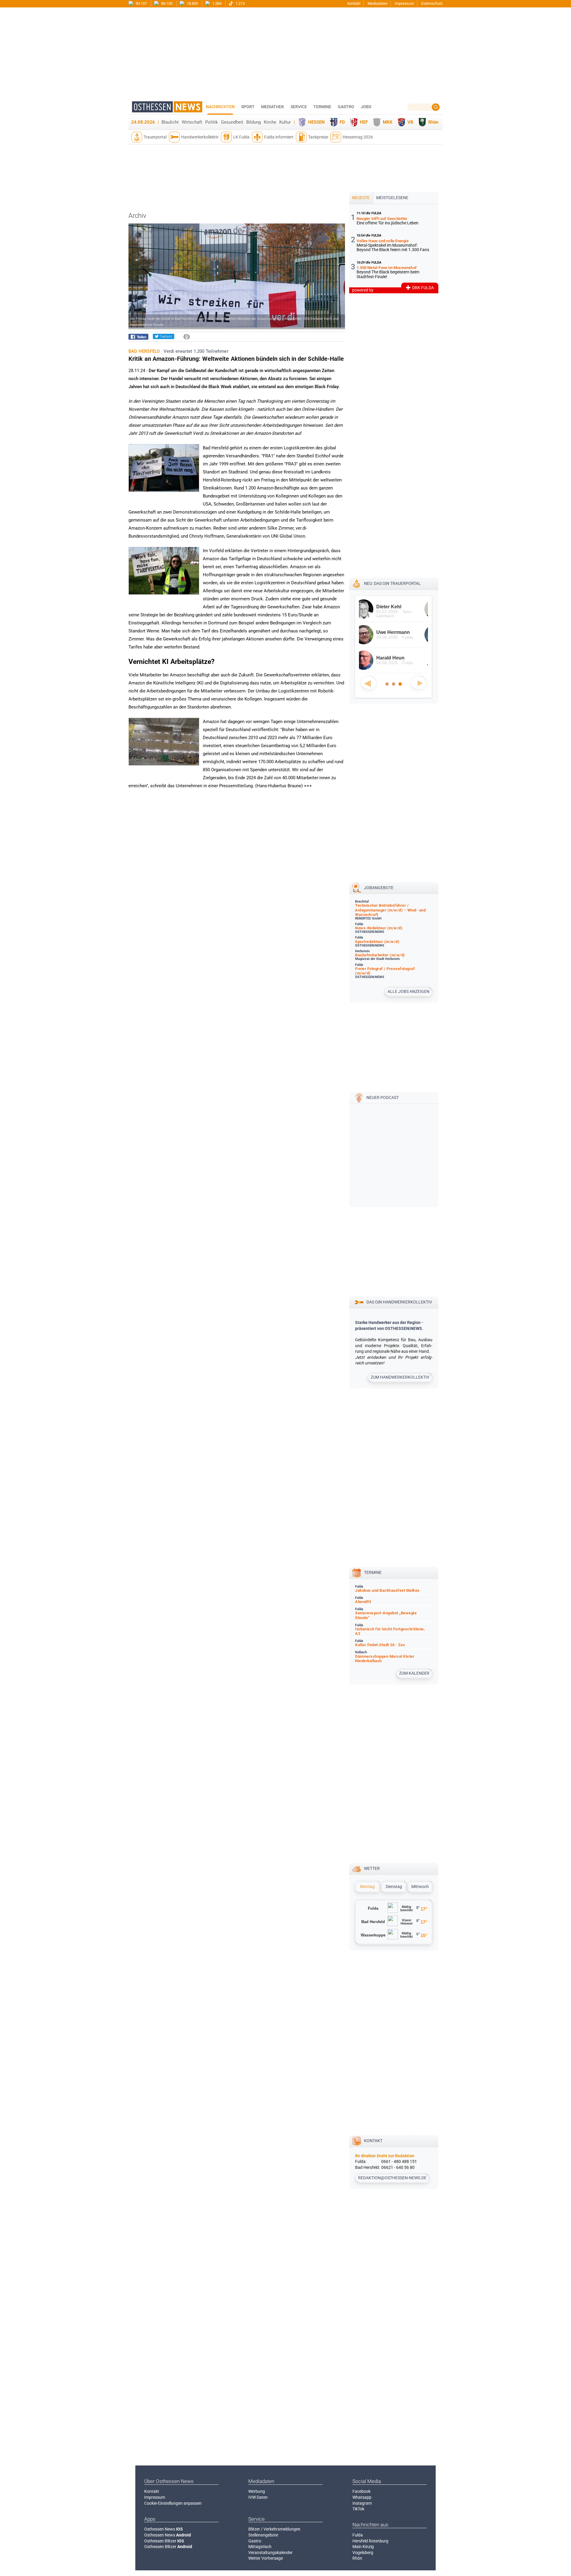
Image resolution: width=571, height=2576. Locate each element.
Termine (322, 107)
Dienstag (394, 1887)
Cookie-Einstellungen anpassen (173, 2503)
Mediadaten (378, 3)
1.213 (240, 3)
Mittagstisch (260, 2547)
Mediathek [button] (273, 107)
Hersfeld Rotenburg (370, 2541)
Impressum (404, 3)
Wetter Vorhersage (266, 2558)
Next (418, 683)
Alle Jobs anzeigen (408, 991)
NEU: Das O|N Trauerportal (392, 583)
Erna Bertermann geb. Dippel (401, 660)
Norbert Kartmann (402, 607)
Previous (368, 683)
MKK (388, 122)
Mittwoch (420, 1887)
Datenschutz (432, 3)
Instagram (362, 2503)
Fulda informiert (279, 137)
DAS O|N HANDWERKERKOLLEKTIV (399, 1302)
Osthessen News (164, 2529)
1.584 (217, 3)
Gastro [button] (346, 107)
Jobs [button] (366, 107)
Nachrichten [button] (220, 107)
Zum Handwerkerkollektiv (400, 1377)
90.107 (141, 3)
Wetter (372, 1868)
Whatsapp (362, 2497)
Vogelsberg (363, 2553)
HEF (364, 122)
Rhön (433, 122)
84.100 (166, 3)
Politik (212, 122)
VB (410, 122)
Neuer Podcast (383, 1098)
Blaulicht (170, 122)
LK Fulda (241, 137)
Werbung (257, 2491)
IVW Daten (258, 2497)
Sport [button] (248, 107)
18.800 (192, 3)
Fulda (358, 2535)
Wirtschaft (192, 122)
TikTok (358, 2509)
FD (342, 122)
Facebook (361, 2491)
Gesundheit (232, 122)
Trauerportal (155, 137)
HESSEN (316, 122)
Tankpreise (318, 137)
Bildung (254, 122)
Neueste (361, 198)
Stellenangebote (263, 2535)
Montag (367, 1887)
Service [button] (299, 107)
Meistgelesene (392, 198)
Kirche (270, 122)
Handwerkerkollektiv (200, 137)
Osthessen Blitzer (164, 2541)
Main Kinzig (363, 2547)
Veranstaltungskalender (270, 2553)
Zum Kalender (414, 1673)
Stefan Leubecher (401, 632)
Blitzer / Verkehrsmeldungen (274, 2529)
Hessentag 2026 (358, 137)
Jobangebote (379, 888)
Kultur (285, 122)
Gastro (255, 2541)
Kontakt (354, 3)
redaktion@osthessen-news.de (392, 2178)
